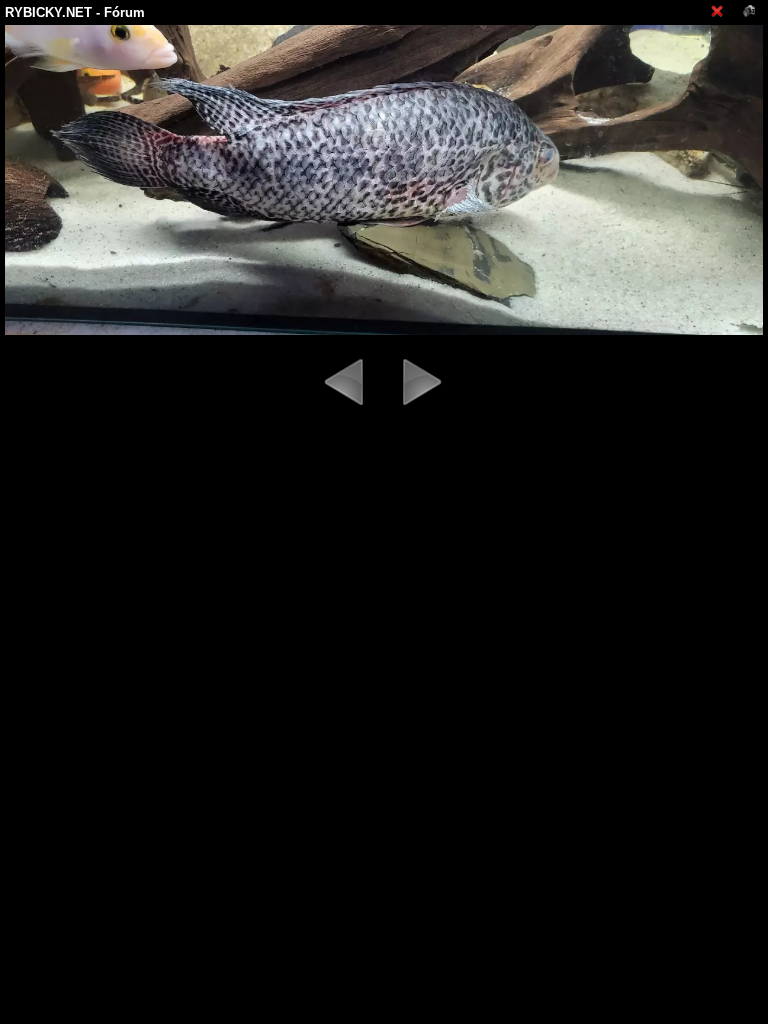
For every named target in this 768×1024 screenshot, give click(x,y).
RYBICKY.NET (48, 12)
